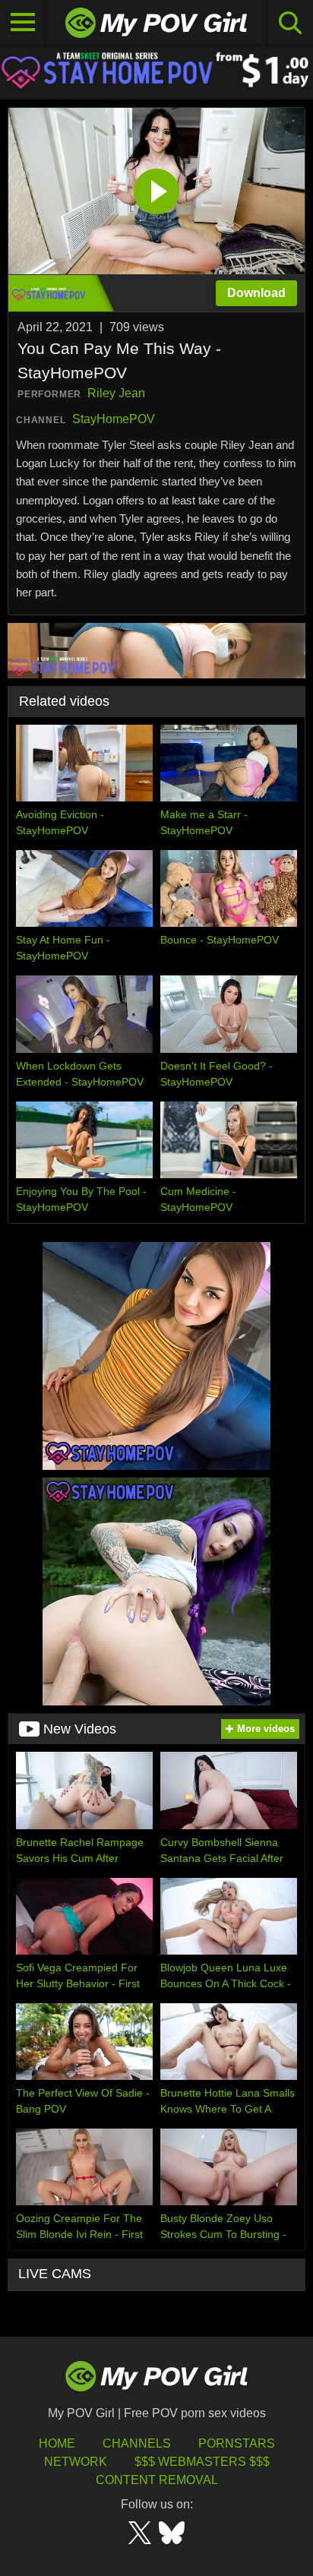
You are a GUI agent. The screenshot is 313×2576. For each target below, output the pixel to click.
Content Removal (157, 2480)
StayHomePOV (114, 419)
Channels (137, 2443)
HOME (57, 2443)
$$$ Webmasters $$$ (202, 2462)
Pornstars (237, 2443)
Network (76, 2462)
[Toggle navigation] (23, 23)
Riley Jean (116, 393)
